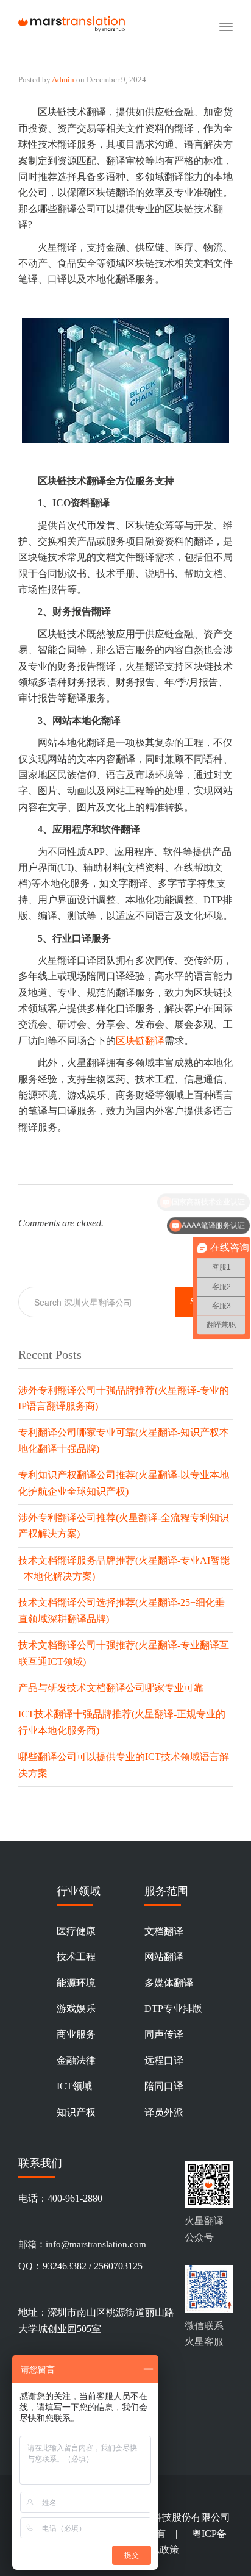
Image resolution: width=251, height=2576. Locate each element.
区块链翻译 (140, 1041)
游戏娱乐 (76, 2009)
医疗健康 (76, 1931)
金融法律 (76, 2060)
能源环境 (76, 1983)
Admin (63, 80)
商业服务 (76, 2034)
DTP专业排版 (173, 2009)
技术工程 (76, 1957)
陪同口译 (164, 2086)
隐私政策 (160, 2549)
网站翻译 (164, 1957)
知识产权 (76, 2112)
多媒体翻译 (169, 1983)
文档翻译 (164, 1931)
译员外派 (164, 2112)
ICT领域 (74, 2086)
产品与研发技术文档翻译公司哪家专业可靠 (111, 1688)
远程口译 (164, 2060)
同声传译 (164, 2034)
